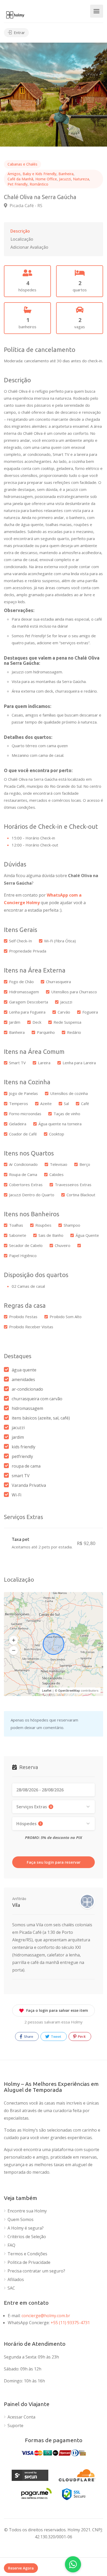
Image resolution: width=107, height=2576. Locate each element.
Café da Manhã (20, 179)
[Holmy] (15, 14)
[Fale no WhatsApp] (73, 2564)
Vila (16, 1905)
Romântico (39, 184)
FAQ (11, 2245)
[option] (53, 95)
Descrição (20, 231)
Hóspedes (29, 1824)
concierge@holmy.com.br (46, 2316)
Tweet (56, 2036)
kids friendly (24, 1447)
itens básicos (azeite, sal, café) (41, 1418)
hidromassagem (27, 1408)
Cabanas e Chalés (22, 164)
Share (28, 2036)
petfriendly (22, 1456)
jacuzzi (18, 1428)
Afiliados (16, 2280)
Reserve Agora (21, 2568)
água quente (24, 1370)
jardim (18, 1437)
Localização (22, 239)
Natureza (81, 179)
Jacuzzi (65, 179)
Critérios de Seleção (27, 2237)
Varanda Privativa (29, 1485)
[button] (14, 1640)
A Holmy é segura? (26, 2228)
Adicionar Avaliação (29, 247)
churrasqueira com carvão (37, 1399)
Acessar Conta (21, 2417)
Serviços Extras (34, 1807)
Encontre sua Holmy (27, 2211)
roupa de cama (26, 1466)
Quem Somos (21, 2220)
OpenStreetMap (69, 1690)
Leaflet (47, 1690)
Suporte (15, 2426)
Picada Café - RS (25, 205)
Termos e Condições (27, 2254)
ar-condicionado (27, 1389)
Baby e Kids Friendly (39, 174)
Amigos (14, 174)
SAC (11, 2288)
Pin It (81, 2036)
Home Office (46, 179)
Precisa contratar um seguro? (36, 2271)
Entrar (19, 32)
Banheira (66, 174)
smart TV (21, 1476)
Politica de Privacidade (29, 2262)
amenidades (23, 1379)
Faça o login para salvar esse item (57, 2010)
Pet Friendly (18, 184)
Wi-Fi (16, 1495)
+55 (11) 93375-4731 (70, 2323)
